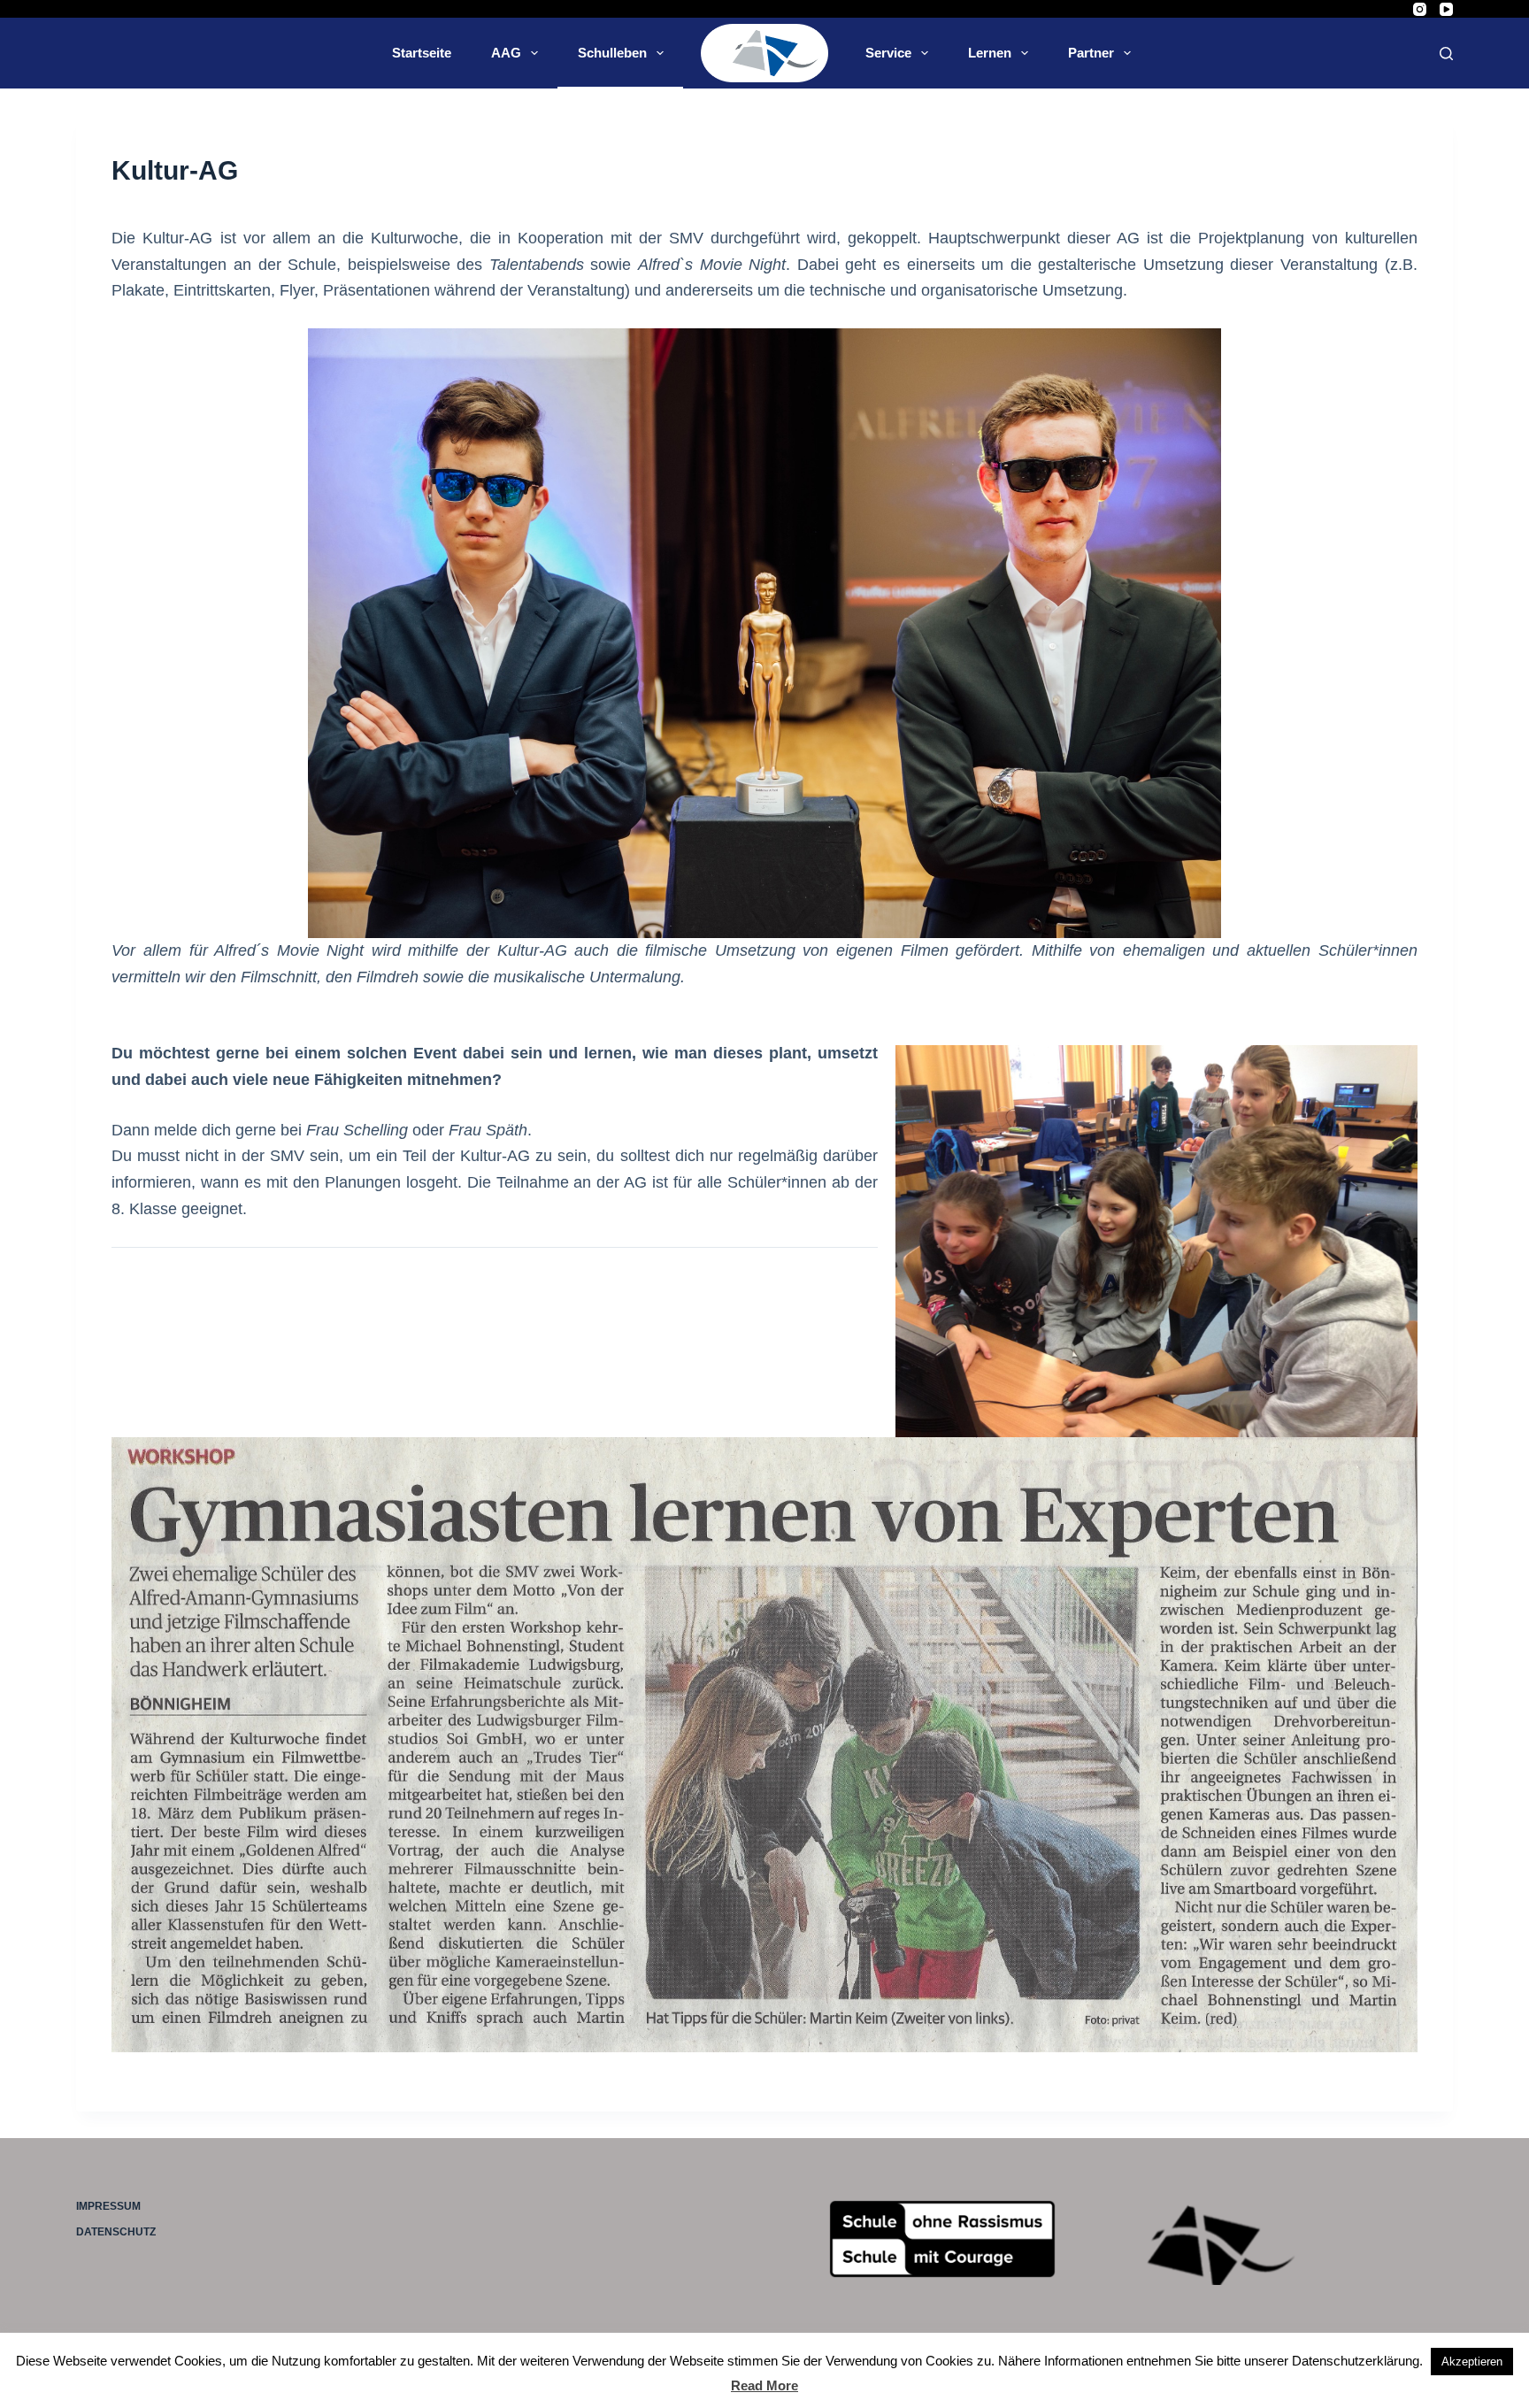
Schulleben (612, 53)
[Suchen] (1446, 54)
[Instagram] (1420, 9)
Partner (1091, 53)
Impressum (108, 2206)
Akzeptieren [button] (1472, 2362)
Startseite (422, 53)
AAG (506, 53)
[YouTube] (1446, 9)
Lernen (990, 53)
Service (888, 53)
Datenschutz (116, 2232)
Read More (764, 2385)
